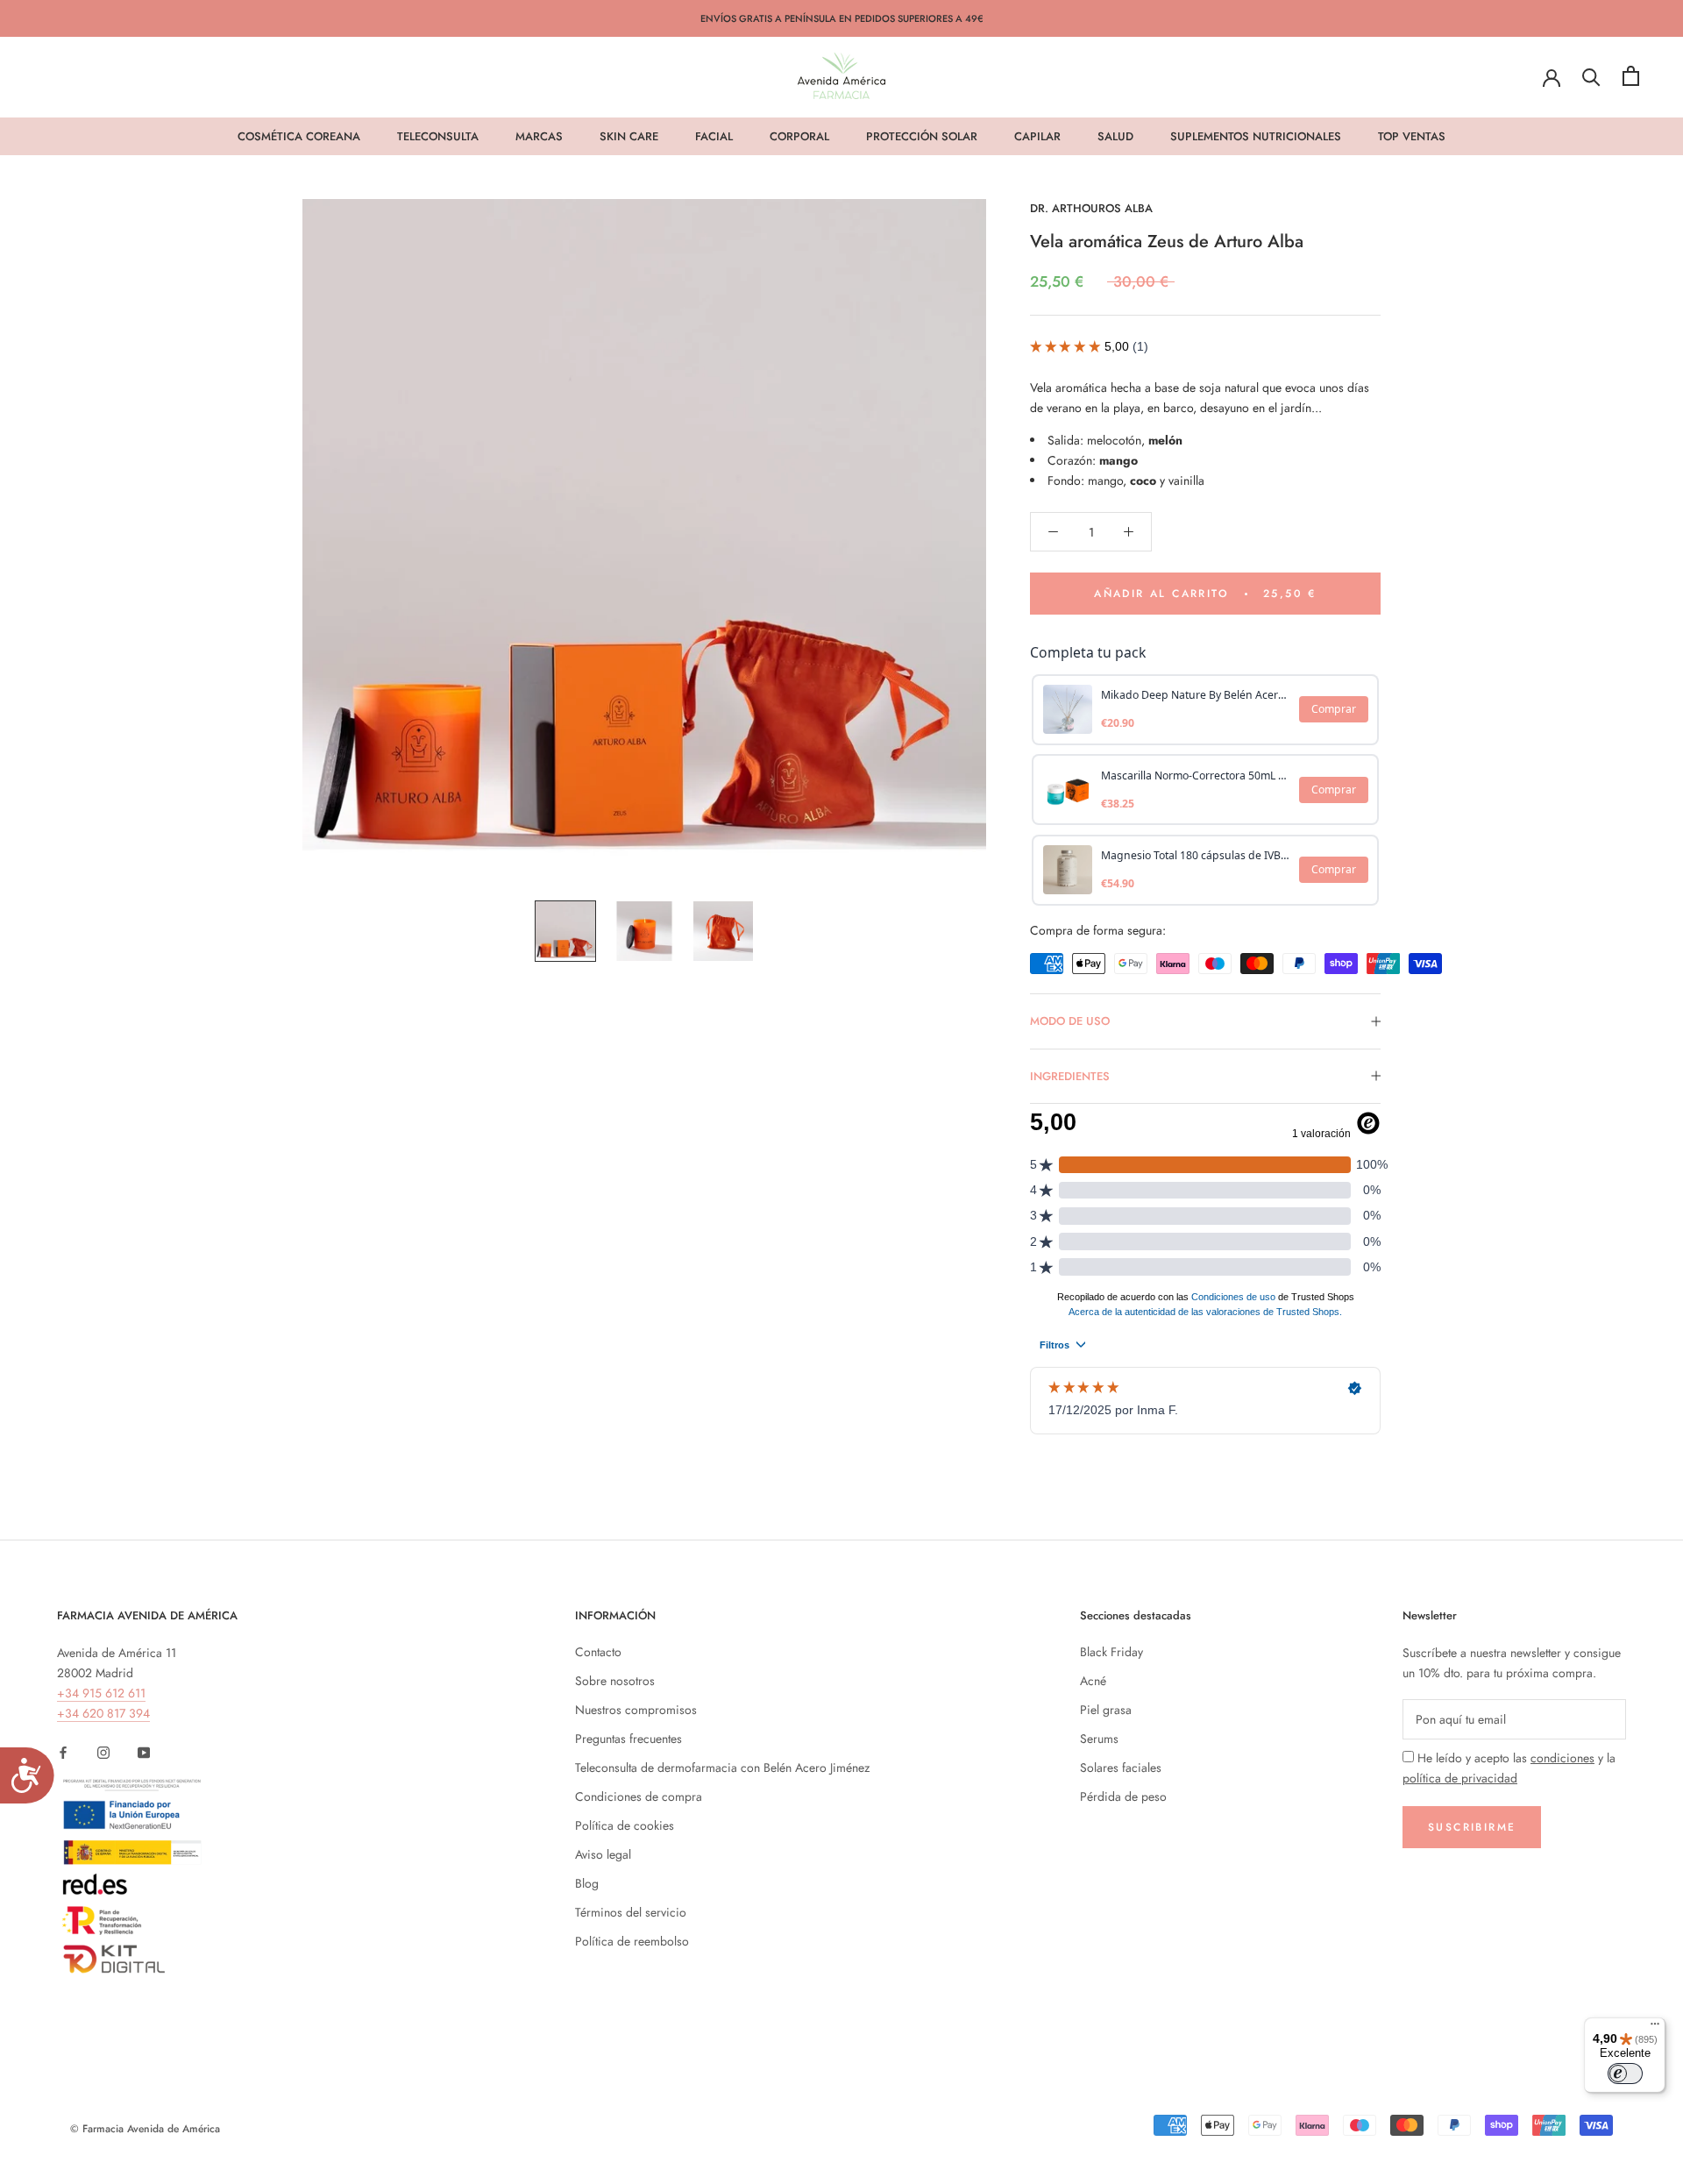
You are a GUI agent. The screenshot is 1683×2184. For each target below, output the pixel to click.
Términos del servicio (631, 1912)
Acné (1093, 1681)
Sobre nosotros (615, 1681)
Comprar (1334, 709)
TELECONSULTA (438, 136)
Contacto (598, 1652)
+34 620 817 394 (103, 1713)
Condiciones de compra (639, 1796)
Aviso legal (603, 1854)
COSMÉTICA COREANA (299, 136)
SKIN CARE (629, 136)
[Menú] (1655, 2028)
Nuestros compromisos (636, 1710)
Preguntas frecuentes (628, 1739)
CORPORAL (799, 136)
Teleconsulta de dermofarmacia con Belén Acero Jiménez (722, 1768)
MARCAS (539, 136)
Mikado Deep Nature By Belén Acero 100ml (1195, 695)
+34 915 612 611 (101, 1693)
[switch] (1625, 2074)
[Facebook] (63, 1751)
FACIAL (714, 136)
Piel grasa (1106, 1710)
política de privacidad (1460, 1778)
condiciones (1562, 1758)
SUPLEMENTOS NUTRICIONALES (1256, 136)
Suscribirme (1472, 1827)
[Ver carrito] (1631, 76)
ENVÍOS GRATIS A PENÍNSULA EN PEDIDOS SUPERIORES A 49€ (842, 18)
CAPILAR (1037, 136)
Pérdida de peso (1123, 1796)
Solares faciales (1121, 1768)
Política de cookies (625, 1825)
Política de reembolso (632, 1941)
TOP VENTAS (1412, 136)
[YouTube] (144, 1751)
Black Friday (1111, 1652)
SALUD (1115, 136)
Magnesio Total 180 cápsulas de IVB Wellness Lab (1195, 855)
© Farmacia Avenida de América (145, 2129)
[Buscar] (1591, 76)
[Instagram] (103, 1751)
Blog (587, 1883)
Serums (1099, 1739)
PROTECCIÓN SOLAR (922, 136)
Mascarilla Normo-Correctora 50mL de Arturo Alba (1195, 775)
